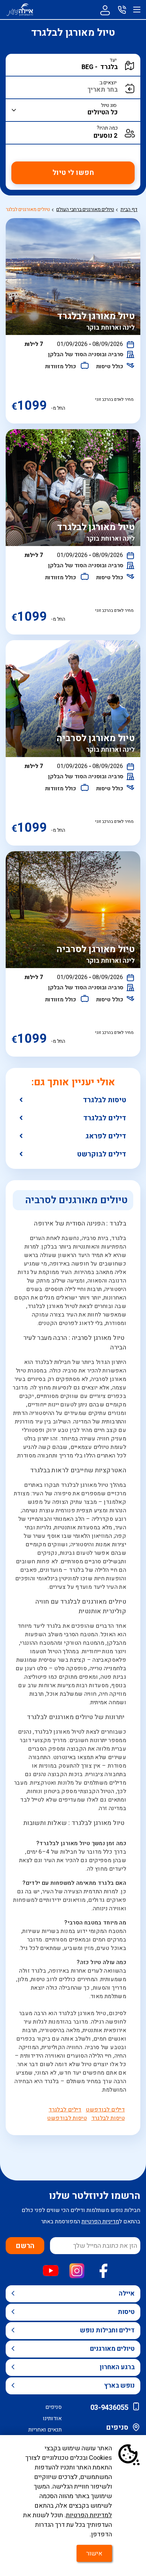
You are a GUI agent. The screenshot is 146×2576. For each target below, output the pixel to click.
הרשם (25, 2246)
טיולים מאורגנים (112, 2349)
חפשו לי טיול (73, 173)
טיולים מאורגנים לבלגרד (26, 209)
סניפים (117, 2427)
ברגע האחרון (117, 2367)
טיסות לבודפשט (67, 2118)
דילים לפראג (106, 1136)
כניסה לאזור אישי (105, 10)
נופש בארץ (119, 2386)
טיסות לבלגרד (105, 1100)
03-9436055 (109, 2408)
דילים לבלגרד (105, 1118)
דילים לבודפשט (105, 2110)
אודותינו (52, 2418)
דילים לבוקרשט (102, 1154)
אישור (94, 2554)
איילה (127, 2294)
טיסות (126, 2312)
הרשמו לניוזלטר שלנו (95, 2196)
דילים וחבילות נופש (107, 2330)
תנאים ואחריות (45, 2430)
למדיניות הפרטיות (89, 2515)
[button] (78, 67)
